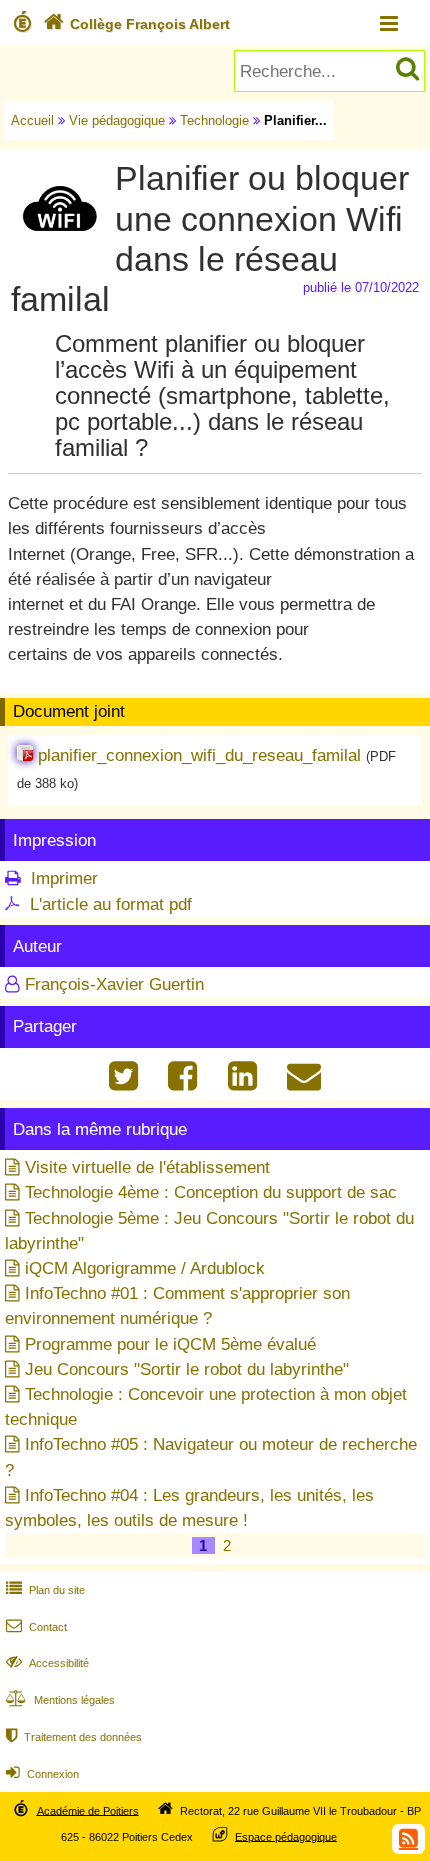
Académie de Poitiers (88, 1810)
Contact (36, 1627)
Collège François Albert (136, 24)
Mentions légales (60, 1700)
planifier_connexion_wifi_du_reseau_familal (199, 755)
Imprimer (64, 878)
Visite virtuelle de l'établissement (147, 1167)
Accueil (32, 120)
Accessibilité (47, 1663)
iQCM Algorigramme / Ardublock (145, 1268)
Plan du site (45, 1590)
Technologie (214, 120)
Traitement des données (74, 1737)
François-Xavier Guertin (114, 984)
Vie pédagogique (117, 120)
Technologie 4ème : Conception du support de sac (211, 1192)
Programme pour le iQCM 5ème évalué (170, 1344)
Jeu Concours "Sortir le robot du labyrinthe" (187, 1369)
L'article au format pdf (111, 904)
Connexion (42, 1774)
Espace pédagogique (286, 1836)
